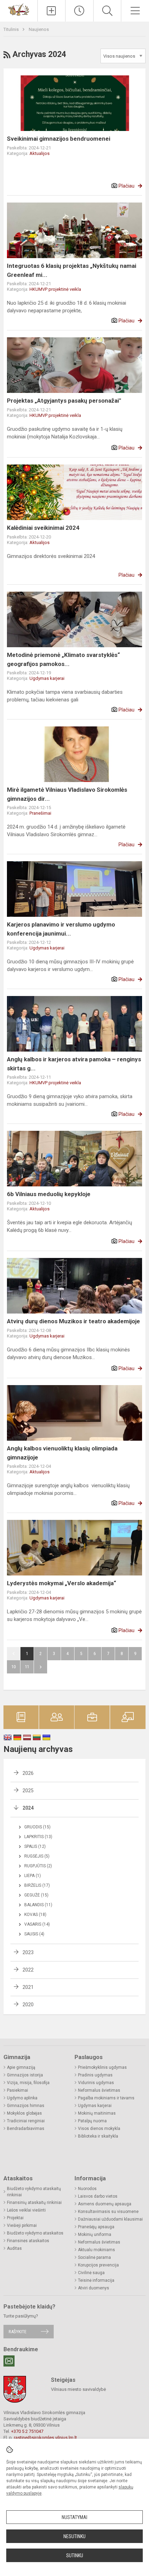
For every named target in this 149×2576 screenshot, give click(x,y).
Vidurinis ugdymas (96, 2083)
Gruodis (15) (37, 1827)
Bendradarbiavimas (26, 2129)
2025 (28, 1791)
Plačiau (126, 186)
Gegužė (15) (36, 1895)
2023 (28, 1952)
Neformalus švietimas (99, 2090)
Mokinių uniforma (95, 2235)
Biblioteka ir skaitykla (98, 2136)
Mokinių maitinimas (97, 2113)
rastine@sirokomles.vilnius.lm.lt (45, 2438)
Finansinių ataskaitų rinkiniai (34, 2203)
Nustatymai (74, 2517)
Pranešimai (40, 813)
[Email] (9, 2361)
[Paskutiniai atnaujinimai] (79, 11)
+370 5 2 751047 (27, 2431)
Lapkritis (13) (38, 1837)
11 (27, 1667)
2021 (28, 1987)
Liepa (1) (33, 1876)
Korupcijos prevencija (98, 2265)
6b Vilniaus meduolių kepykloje (49, 1194)
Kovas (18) (35, 1915)
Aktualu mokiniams (97, 2250)
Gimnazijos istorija (25, 2075)
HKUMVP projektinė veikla (55, 289)
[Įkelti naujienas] (52, 11)
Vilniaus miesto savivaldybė (78, 2389)
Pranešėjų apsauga (96, 2227)
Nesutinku (74, 2536)
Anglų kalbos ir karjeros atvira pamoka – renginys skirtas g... (74, 1064)
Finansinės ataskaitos (28, 2241)
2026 (28, 1773)
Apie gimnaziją (21, 2067)
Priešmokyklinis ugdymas (102, 2067)
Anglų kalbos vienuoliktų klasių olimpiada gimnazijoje (62, 1453)
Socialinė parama (94, 2257)
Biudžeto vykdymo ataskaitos (35, 2233)
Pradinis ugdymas (95, 2075)
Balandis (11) (38, 1905)
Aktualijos (40, 153)
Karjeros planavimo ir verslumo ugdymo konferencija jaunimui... (61, 929)
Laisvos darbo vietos (98, 2196)
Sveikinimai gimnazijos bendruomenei (59, 139)
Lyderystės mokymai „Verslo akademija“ (62, 1583)
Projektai (15, 2218)
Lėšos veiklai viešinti (26, 2210)
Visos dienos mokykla (99, 2129)
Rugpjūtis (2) (38, 1866)
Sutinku (75, 2556)
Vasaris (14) (37, 1924)
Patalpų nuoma (92, 2121)
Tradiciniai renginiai (26, 2121)
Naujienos (39, 29)
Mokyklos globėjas (24, 2113)
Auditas (14, 2248)
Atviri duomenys (94, 2288)
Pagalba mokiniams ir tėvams (106, 2098)
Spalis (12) (35, 1846)
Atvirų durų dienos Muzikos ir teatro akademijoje (73, 1321)
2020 (28, 2005)
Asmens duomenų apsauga (105, 2204)
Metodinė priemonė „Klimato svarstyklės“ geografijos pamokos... (63, 659)
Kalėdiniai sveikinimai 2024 (43, 528)
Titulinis (12, 29)
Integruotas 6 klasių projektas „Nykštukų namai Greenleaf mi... (72, 270)
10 (14, 1667)
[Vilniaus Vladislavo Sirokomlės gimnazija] (19, 9)
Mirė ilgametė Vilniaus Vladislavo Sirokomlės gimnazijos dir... (67, 794)
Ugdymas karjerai (47, 678)
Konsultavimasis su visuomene (108, 2212)
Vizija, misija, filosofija (28, 2083)
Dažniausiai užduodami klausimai (110, 2219)
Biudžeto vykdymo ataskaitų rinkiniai (34, 2192)
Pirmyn (41, 1667)
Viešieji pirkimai (22, 2225)
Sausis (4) (34, 1934)
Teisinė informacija (96, 2280)
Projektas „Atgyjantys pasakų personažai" (64, 401)
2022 (28, 1970)
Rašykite (17, 2332)
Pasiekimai (17, 2090)
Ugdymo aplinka (22, 2098)
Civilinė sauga (91, 2273)
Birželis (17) (37, 1885)
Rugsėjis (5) (37, 1856)
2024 (28, 1808)
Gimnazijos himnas (26, 2106)
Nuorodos (87, 2189)
